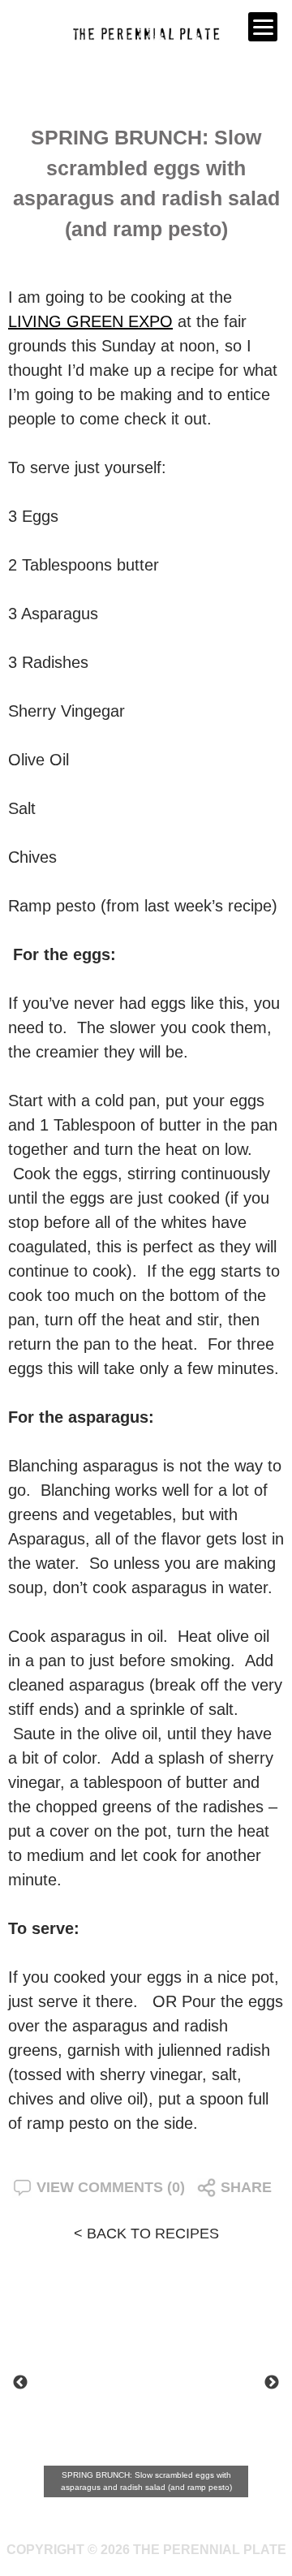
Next (272, 2383)
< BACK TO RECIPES (146, 2234)
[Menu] (263, 27)
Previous (20, 2383)
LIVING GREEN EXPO (90, 321)
